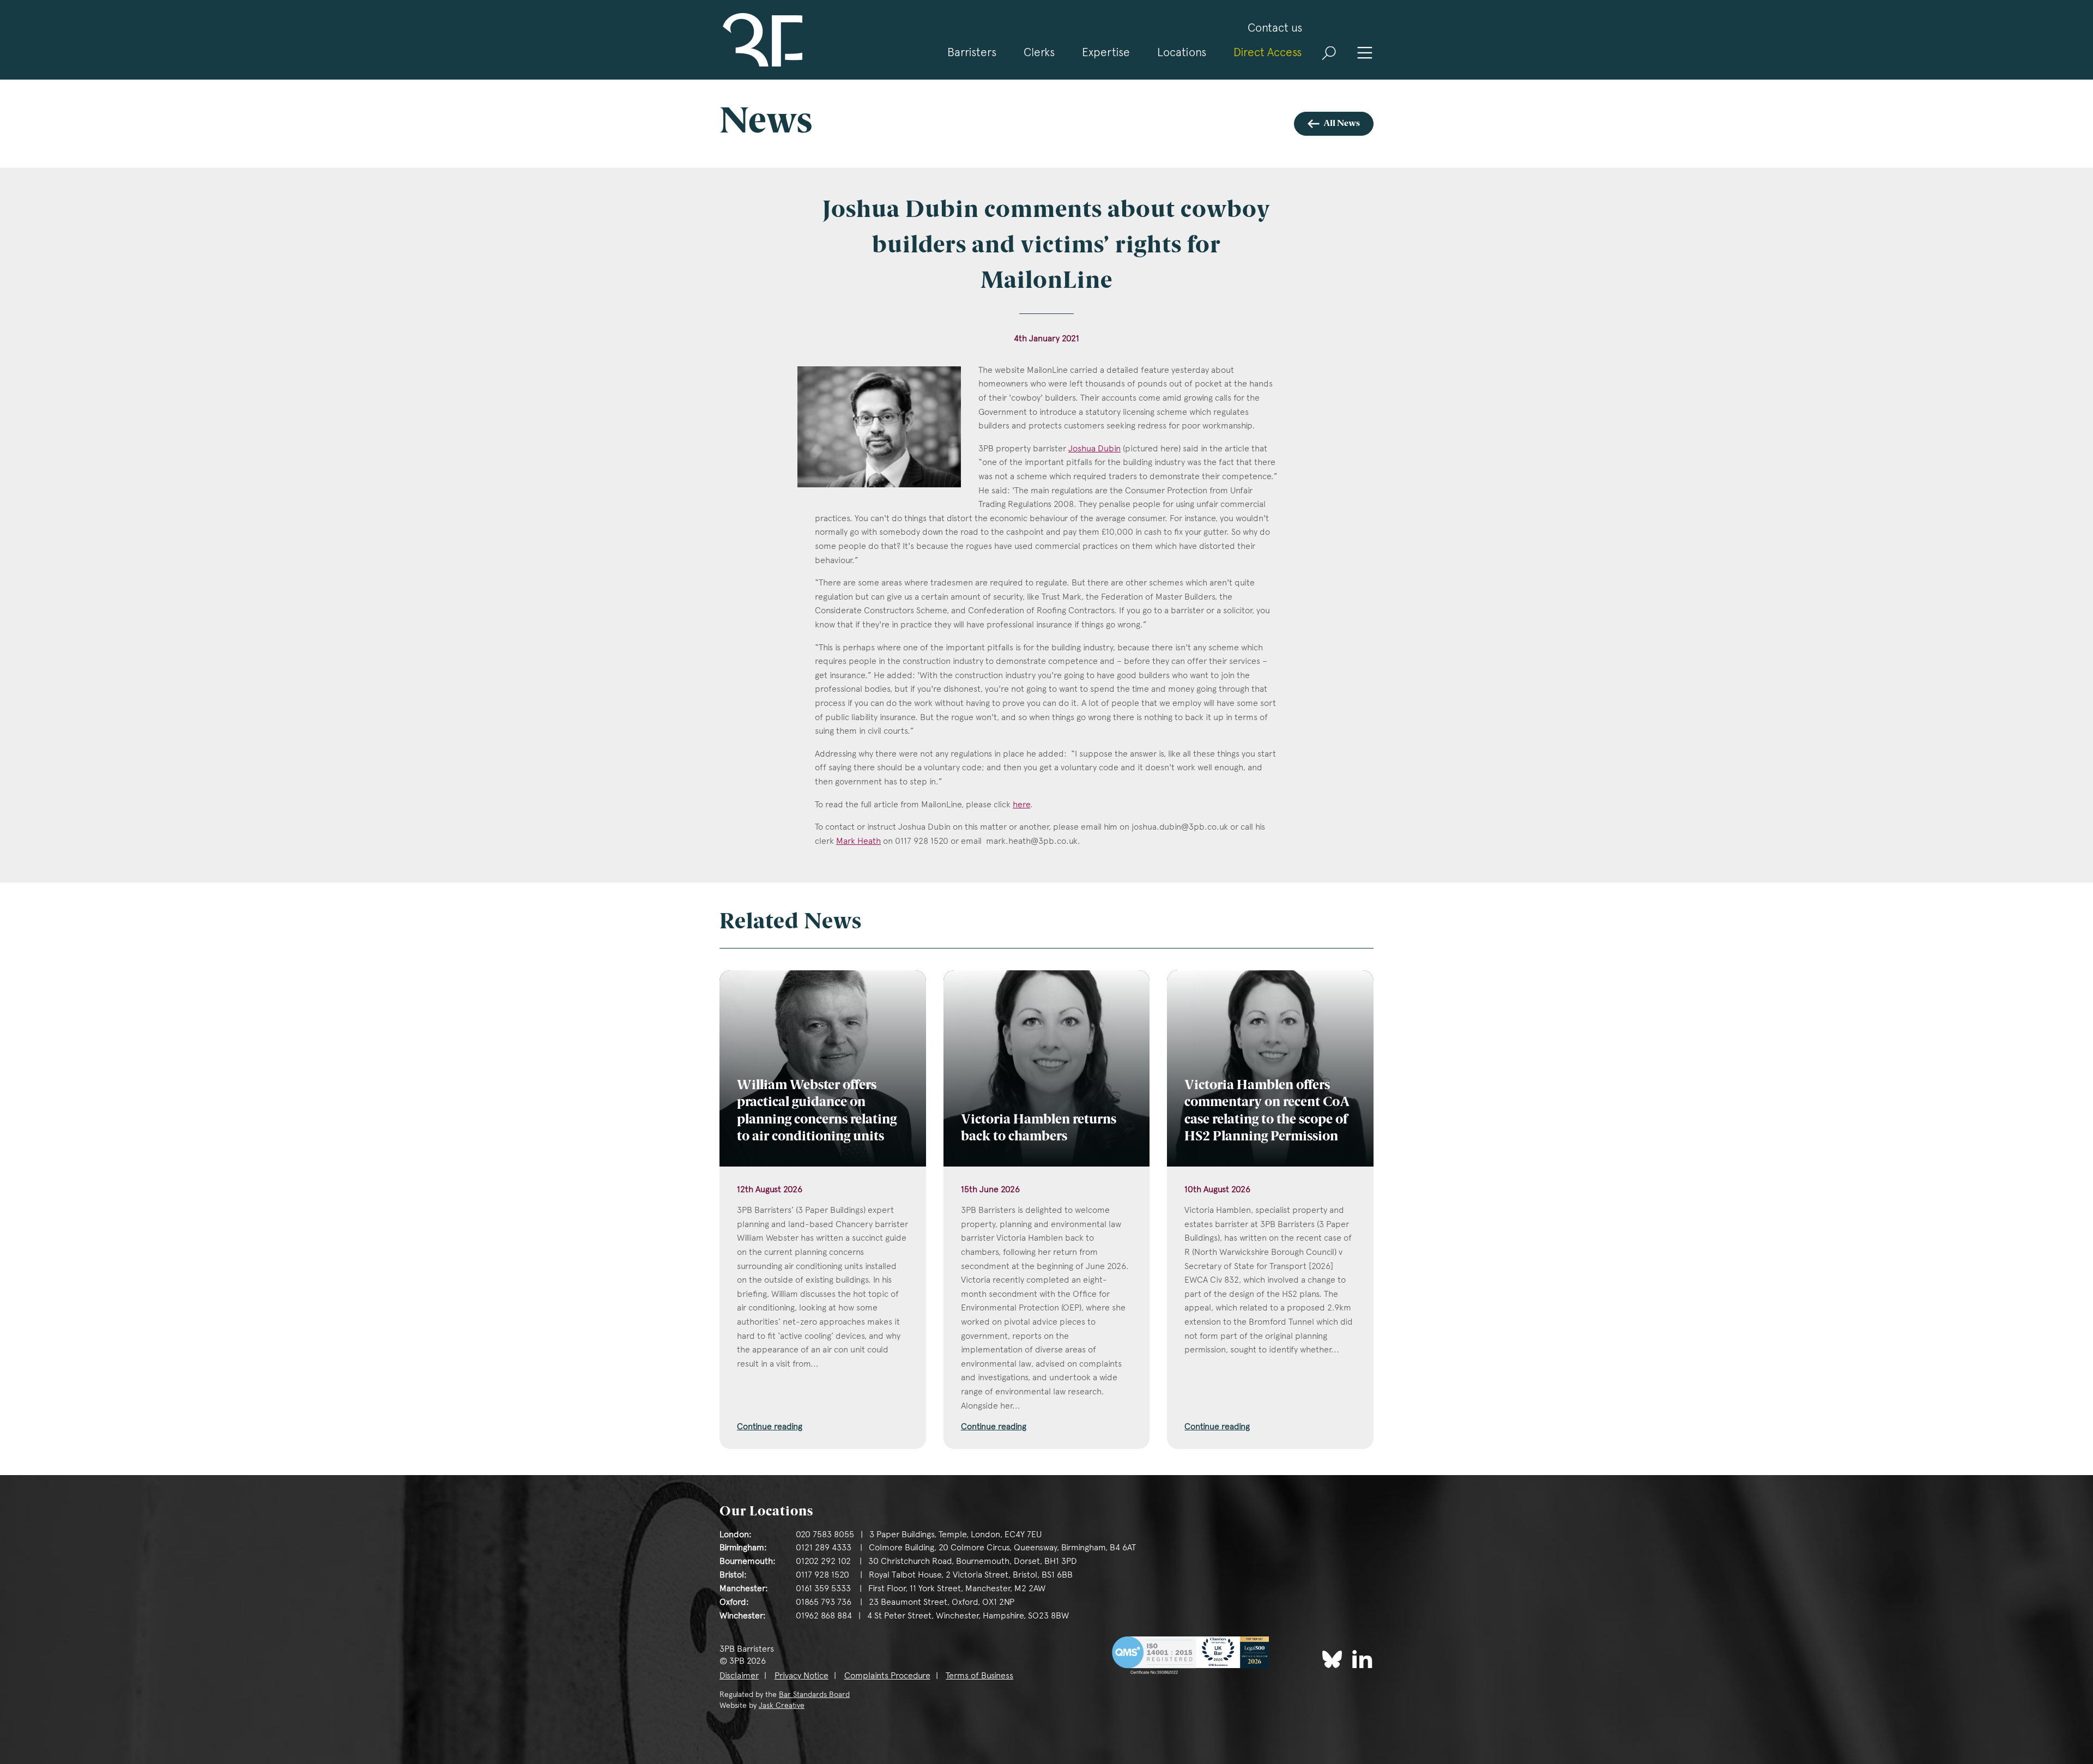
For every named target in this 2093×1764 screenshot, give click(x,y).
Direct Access (1268, 52)
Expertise (1106, 52)
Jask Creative (782, 1705)
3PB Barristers (761, 40)
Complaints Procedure (887, 1675)
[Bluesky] (1332, 1659)
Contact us (1275, 28)
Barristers (972, 52)
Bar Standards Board (814, 1694)
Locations (1182, 52)
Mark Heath (858, 841)
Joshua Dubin (1094, 448)
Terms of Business (979, 1675)
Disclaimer (739, 1675)
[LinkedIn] (1362, 1659)
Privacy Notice (801, 1675)
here (1021, 804)
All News (1342, 124)
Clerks (1039, 52)
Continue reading (770, 1426)
